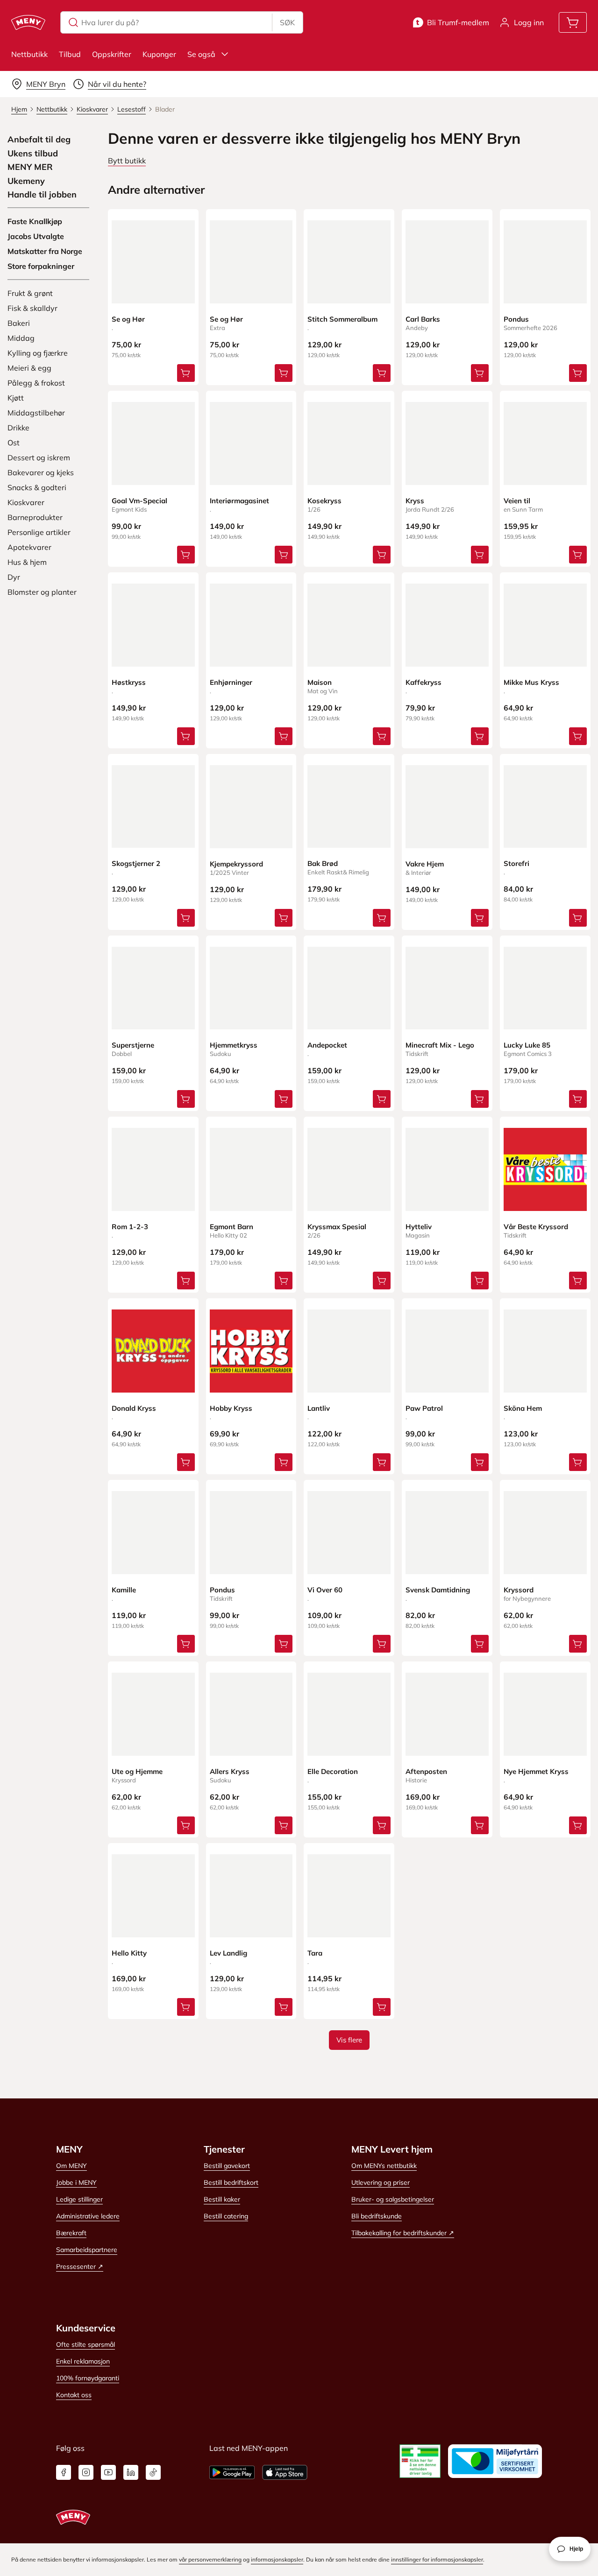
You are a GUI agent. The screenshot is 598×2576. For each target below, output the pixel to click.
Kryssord (519, 1590)
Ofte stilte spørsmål (85, 2344)
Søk (287, 22)
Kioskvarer (26, 502)
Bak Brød (323, 863)
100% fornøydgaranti (88, 2378)
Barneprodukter (35, 517)
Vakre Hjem (425, 864)
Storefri (516, 863)
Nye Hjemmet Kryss (536, 1771)
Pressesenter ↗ (80, 2266)
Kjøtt (16, 398)
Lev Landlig (228, 1953)
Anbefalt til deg (39, 140)
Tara (315, 1953)
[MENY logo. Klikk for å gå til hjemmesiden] (28, 22)
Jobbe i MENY (76, 2182)
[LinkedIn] (131, 2472)
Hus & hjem (27, 562)
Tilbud (70, 54)
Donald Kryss (134, 1408)
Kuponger (159, 54)
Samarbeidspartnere (87, 2250)
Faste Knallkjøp (35, 221)
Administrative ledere (88, 2216)
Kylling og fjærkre (38, 353)
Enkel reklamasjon (83, 2361)
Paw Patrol (424, 1408)
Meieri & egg (29, 368)
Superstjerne (133, 1045)
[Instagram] (86, 2472)
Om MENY (71, 2166)
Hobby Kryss (231, 1408)
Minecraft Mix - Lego (440, 1045)
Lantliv (319, 1408)
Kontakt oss (74, 2395)
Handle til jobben (42, 195)
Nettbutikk (29, 54)
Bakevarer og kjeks (41, 472)
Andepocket (327, 1045)
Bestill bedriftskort (231, 2182)
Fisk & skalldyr (32, 308)
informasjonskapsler (277, 2559)
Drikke (18, 428)
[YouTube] (108, 2472)
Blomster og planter (42, 592)
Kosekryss (324, 501)
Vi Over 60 (325, 1590)
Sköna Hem (523, 1408)
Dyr (14, 577)
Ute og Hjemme (137, 1771)
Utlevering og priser (381, 2182)
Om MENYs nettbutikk (384, 2166)
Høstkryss (129, 682)
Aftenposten (426, 1771)
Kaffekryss (424, 682)
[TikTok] (153, 2472)
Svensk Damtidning (438, 1590)
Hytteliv (419, 1227)
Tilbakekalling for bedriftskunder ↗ (403, 2233)
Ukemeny (26, 181)
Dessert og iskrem (39, 457)
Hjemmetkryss (234, 1045)
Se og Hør (128, 319)
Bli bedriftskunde (377, 2216)
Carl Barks (423, 319)
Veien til (517, 501)
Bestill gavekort (227, 2166)
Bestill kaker (222, 2199)
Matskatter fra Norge (45, 251)
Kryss (415, 501)
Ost (14, 443)
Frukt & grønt (30, 293)
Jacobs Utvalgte (36, 236)
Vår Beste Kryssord (536, 1227)
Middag (21, 338)
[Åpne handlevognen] (573, 22)
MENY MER (30, 167)
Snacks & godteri (37, 487)
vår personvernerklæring (210, 2559)
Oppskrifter (112, 54)
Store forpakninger (41, 266)
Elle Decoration (333, 1771)
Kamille (124, 1590)
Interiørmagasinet (239, 501)
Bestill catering (226, 2216)
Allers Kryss (230, 1771)
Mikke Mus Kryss (531, 682)
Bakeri (19, 323)
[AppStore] (285, 2472)
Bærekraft (71, 2233)
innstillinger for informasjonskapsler (437, 2559)
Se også (201, 54)
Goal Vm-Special (139, 501)
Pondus (516, 319)
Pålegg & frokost (36, 383)
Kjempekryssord (236, 864)
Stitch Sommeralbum (342, 319)
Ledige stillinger (79, 2199)
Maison (320, 682)
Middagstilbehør (36, 413)
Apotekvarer (29, 547)
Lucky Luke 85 (527, 1045)
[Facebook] (64, 2472)
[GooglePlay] (232, 2472)
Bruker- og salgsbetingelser (393, 2199)
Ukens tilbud (33, 154)
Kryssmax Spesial (337, 1227)
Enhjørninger (231, 682)
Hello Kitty (129, 1953)
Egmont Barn (231, 1227)
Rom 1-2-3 (130, 1227)
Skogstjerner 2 (136, 863)
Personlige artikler (39, 532)
